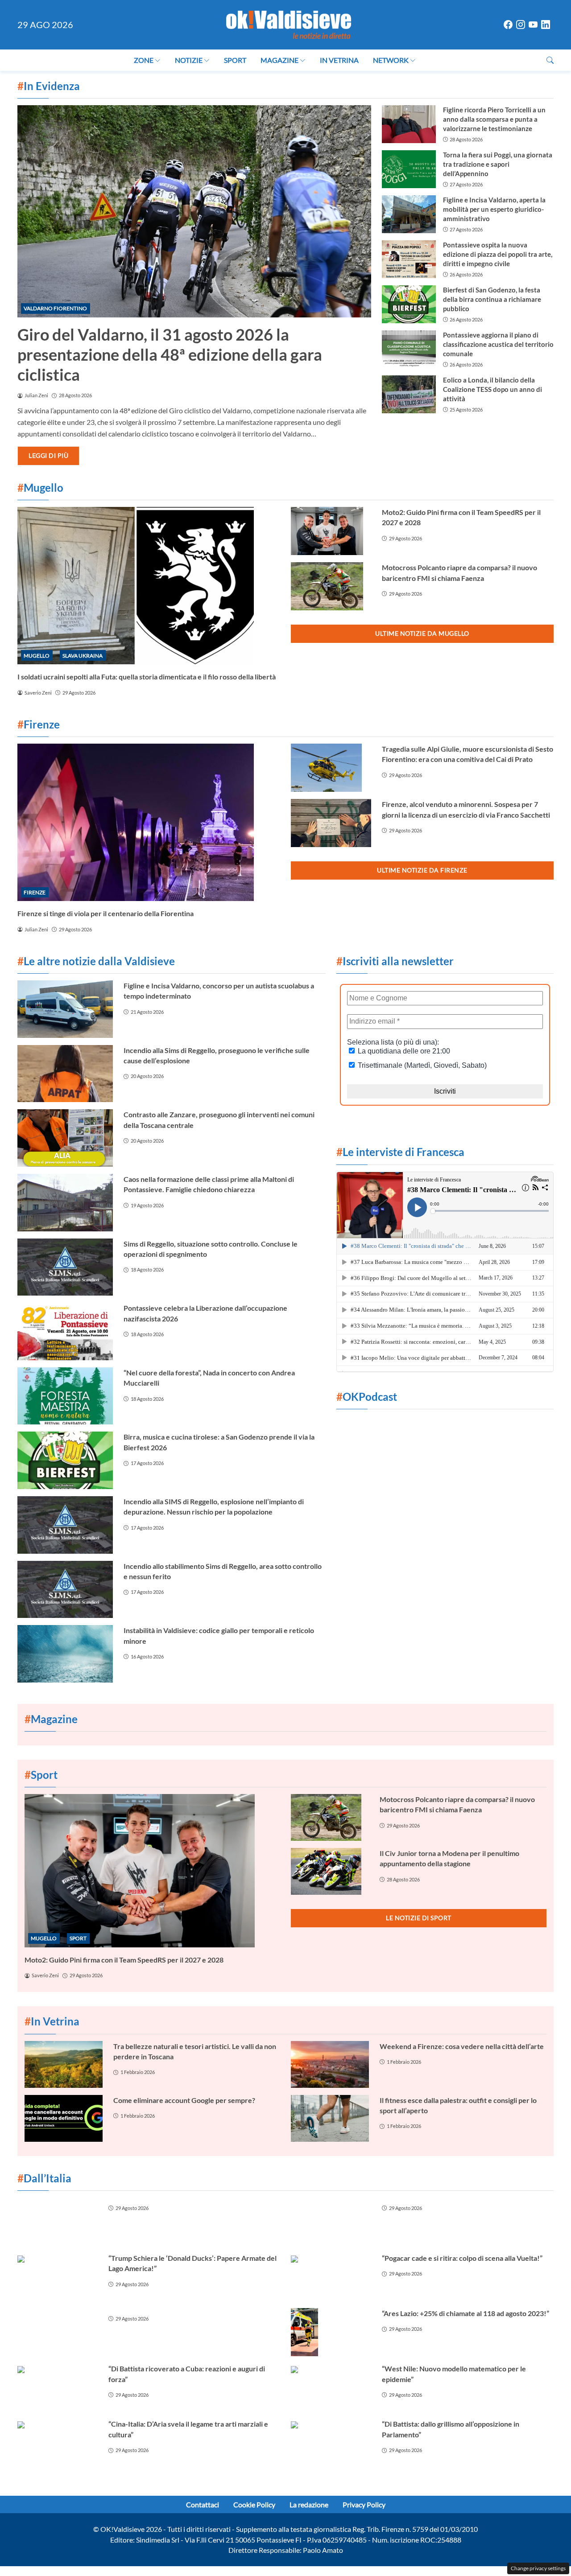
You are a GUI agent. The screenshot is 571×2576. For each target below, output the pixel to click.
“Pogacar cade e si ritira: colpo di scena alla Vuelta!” (462, 2258)
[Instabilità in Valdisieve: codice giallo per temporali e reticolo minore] (65, 1654)
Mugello (37, 656)
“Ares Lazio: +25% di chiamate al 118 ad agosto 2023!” (465, 2313)
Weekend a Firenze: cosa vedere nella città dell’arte (462, 2046)
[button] (550, 60)
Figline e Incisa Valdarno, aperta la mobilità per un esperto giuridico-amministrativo (494, 209)
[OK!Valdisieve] (289, 23)
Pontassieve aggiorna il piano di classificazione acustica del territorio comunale (498, 344)
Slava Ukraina (83, 656)
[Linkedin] (546, 25)
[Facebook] (508, 25)
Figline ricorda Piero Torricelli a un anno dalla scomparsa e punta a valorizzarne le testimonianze (494, 119)
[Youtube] (533, 25)
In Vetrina (339, 60)
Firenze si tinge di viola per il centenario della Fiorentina (106, 913)
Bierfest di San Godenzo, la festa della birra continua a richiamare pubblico (492, 299)
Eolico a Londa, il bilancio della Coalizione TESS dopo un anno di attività (492, 389)
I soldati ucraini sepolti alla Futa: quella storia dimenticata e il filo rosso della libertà (147, 677)
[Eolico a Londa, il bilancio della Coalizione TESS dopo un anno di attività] (409, 394)
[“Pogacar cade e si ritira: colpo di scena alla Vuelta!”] (331, 2277)
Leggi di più (48, 455)
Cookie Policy (254, 2504)
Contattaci (203, 2504)
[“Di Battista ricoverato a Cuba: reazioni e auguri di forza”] (58, 2387)
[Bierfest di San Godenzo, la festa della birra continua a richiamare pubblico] (409, 304)
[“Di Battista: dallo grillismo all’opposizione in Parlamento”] (331, 2443)
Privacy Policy (364, 2504)
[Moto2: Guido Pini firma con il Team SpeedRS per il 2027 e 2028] (331, 531)
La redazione (309, 2504)
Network (391, 60)
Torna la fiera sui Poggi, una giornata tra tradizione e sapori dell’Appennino (498, 164)
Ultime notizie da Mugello (422, 633)
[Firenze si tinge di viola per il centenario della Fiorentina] (149, 822)
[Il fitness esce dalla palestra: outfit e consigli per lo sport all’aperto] (330, 2118)
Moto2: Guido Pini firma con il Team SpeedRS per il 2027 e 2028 (124, 1960)
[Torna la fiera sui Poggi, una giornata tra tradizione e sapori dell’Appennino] (409, 169)
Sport (235, 60)
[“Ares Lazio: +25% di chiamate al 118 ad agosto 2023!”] (331, 2332)
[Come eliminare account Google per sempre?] (64, 2118)
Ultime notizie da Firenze (422, 870)
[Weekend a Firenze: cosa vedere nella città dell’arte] (330, 2064)
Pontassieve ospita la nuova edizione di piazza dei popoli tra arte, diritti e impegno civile (498, 254)
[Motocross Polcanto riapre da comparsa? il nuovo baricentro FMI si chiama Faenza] (331, 586)
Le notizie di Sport (419, 1918)
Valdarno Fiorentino (55, 308)
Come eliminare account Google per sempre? (184, 2100)
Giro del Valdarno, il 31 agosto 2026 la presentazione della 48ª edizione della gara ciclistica (170, 354)
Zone (144, 60)
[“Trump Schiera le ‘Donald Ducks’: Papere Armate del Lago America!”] (58, 2277)
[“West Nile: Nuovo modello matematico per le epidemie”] (331, 2387)
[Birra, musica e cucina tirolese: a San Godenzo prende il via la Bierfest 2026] (65, 1460)
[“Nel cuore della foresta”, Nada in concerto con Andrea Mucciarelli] (65, 1396)
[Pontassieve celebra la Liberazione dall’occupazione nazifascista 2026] (65, 1331)
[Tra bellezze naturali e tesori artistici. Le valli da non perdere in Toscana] (64, 2064)
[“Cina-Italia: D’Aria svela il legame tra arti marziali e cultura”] (58, 2443)
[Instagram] (521, 25)
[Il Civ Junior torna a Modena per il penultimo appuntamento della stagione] (330, 1871)
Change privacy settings (538, 2568)
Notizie (189, 60)
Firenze (35, 892)
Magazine (279, 60)
